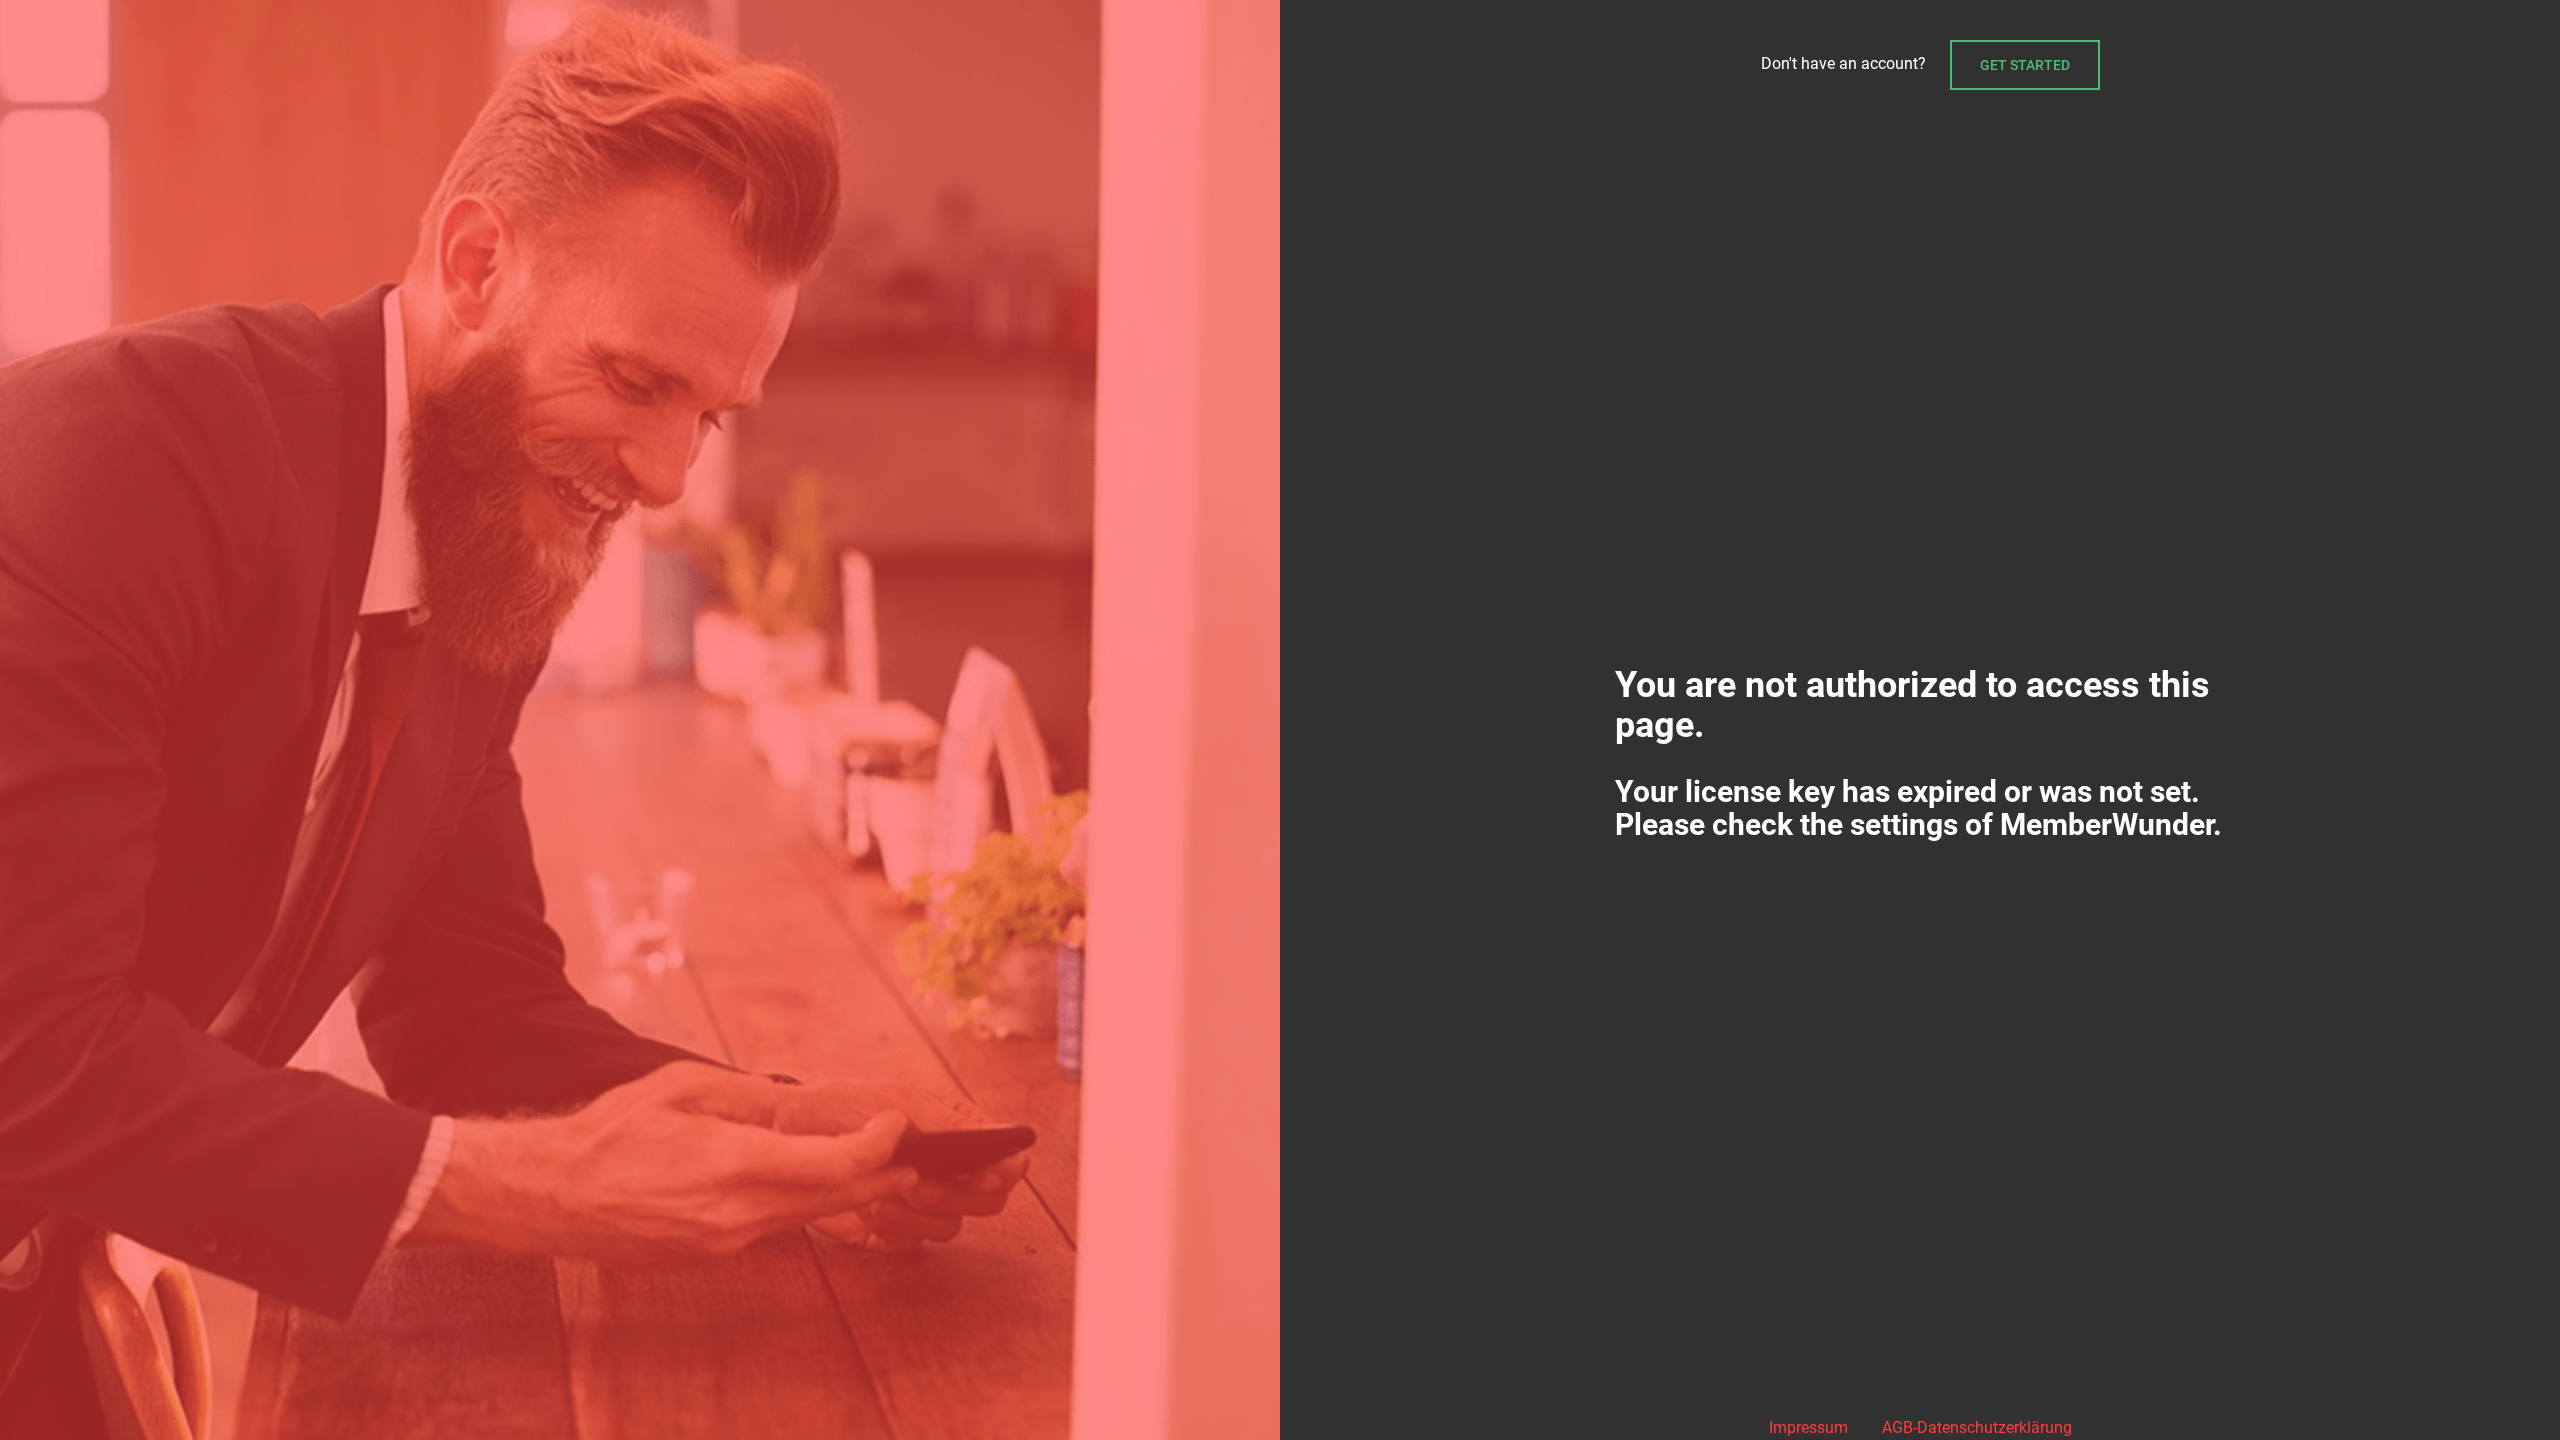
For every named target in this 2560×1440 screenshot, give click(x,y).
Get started (2025, 65)
